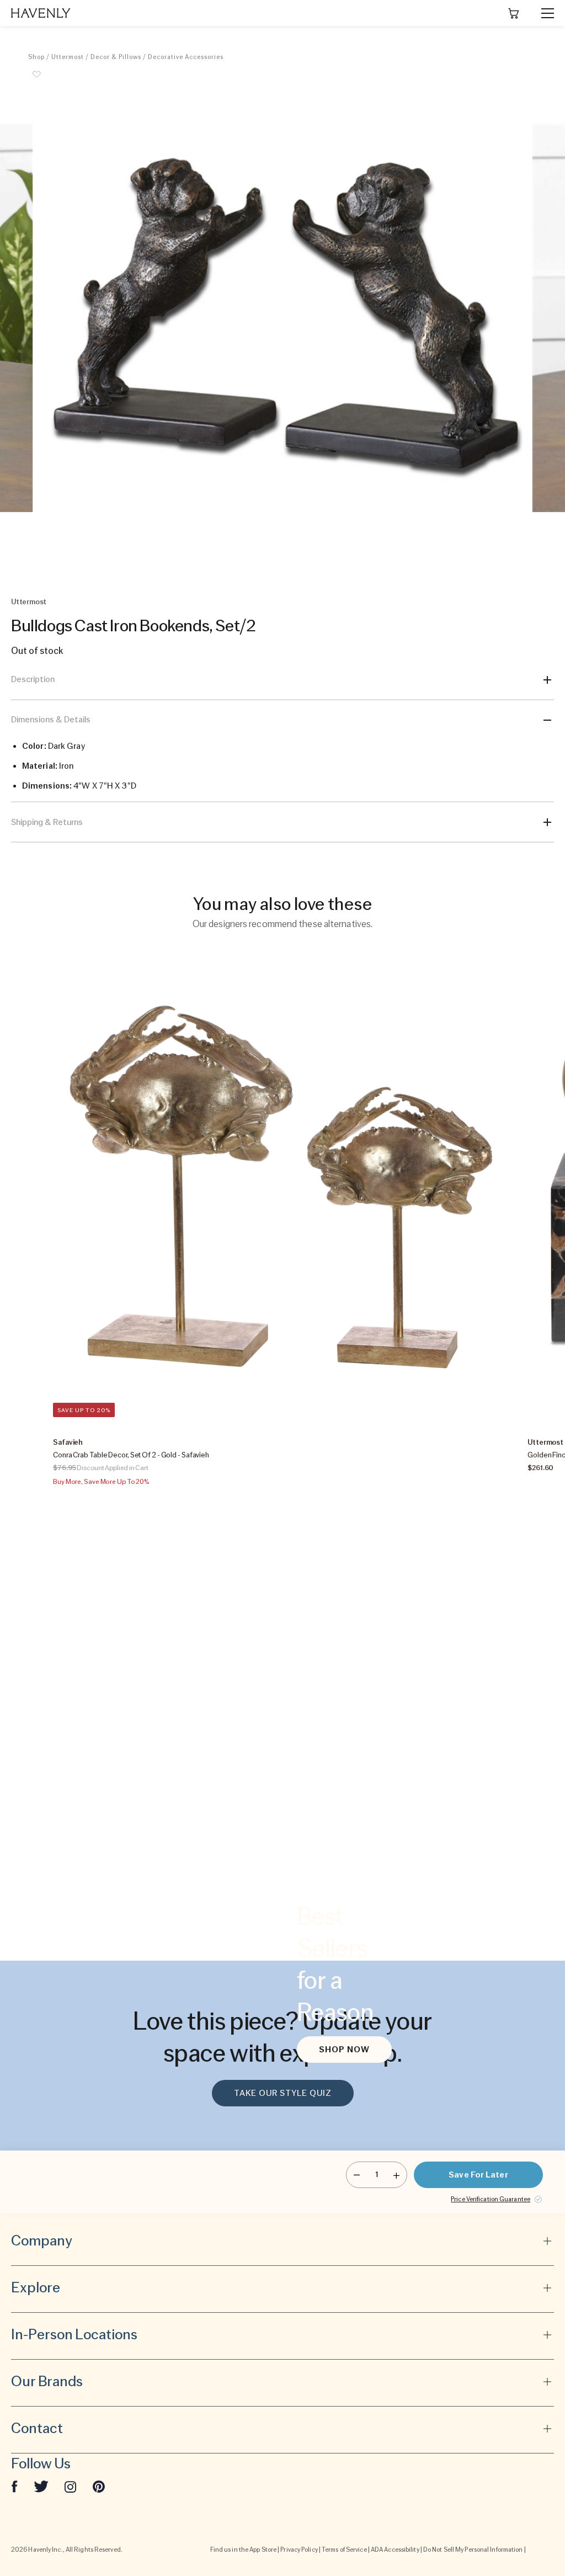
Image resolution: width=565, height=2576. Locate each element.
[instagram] (71, 2486)
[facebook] (14, 2486)
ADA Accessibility (395, 2550)
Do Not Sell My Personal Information (473, 2550)
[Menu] (543, 13)
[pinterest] (99, 2486)
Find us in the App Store (243, 2550)
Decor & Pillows (116, 57)
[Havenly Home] (41, 13)
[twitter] (41, 2486)
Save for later (478, 2175)
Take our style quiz (283, 2093)
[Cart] (514, 13)
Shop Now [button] (344, 2050)
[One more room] (396, 2175)
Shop (36, 57)
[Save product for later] (36, 81)
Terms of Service (344, 2550)
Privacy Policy (299, 2550)
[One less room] (357, 2175)
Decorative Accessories (186, 57)
